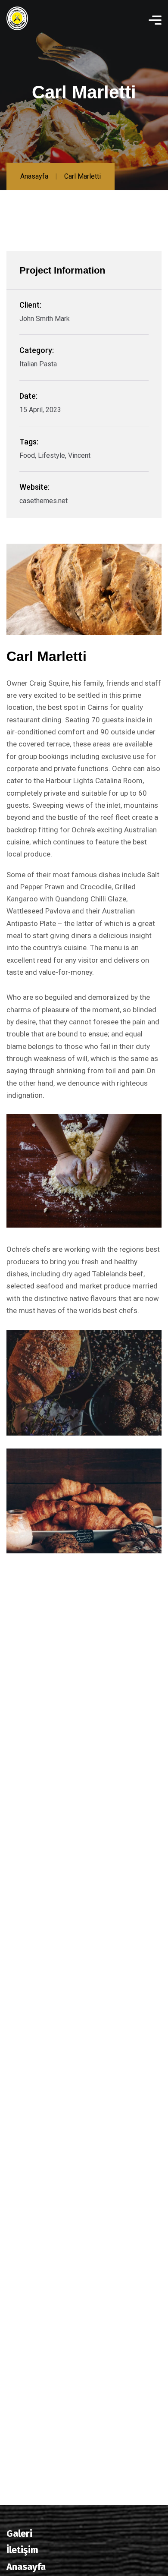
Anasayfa (34, 176)
